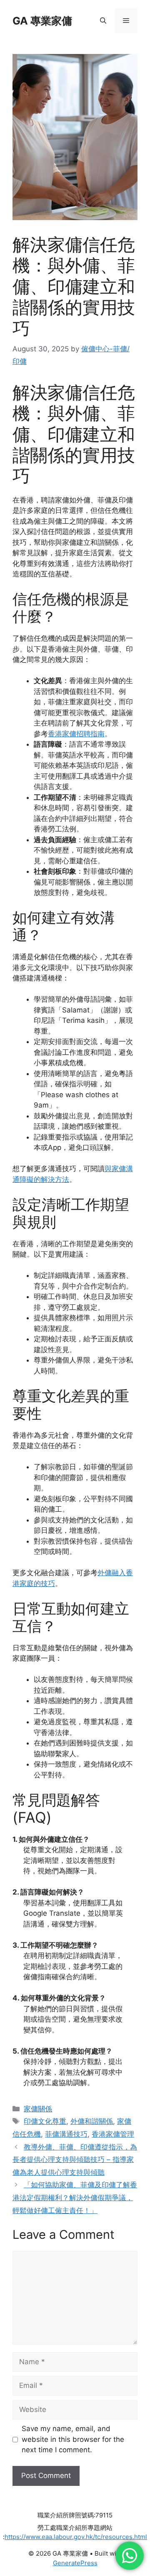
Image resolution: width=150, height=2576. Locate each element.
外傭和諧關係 (92, 2121)
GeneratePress (75, 2563)
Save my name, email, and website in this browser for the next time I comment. (73, 2439)
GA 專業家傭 (42, 21)
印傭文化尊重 (45, 2121)
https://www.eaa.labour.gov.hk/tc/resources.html (76, 2537)
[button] (103, 21)
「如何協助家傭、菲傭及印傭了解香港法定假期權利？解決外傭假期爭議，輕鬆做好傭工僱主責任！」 (75, 2197)
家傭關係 (38, 2109)
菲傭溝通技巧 (66, 2134)
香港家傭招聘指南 (76, 734)
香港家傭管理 (113, 2134)
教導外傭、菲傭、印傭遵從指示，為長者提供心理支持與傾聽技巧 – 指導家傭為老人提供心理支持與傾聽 (75, 2160)
